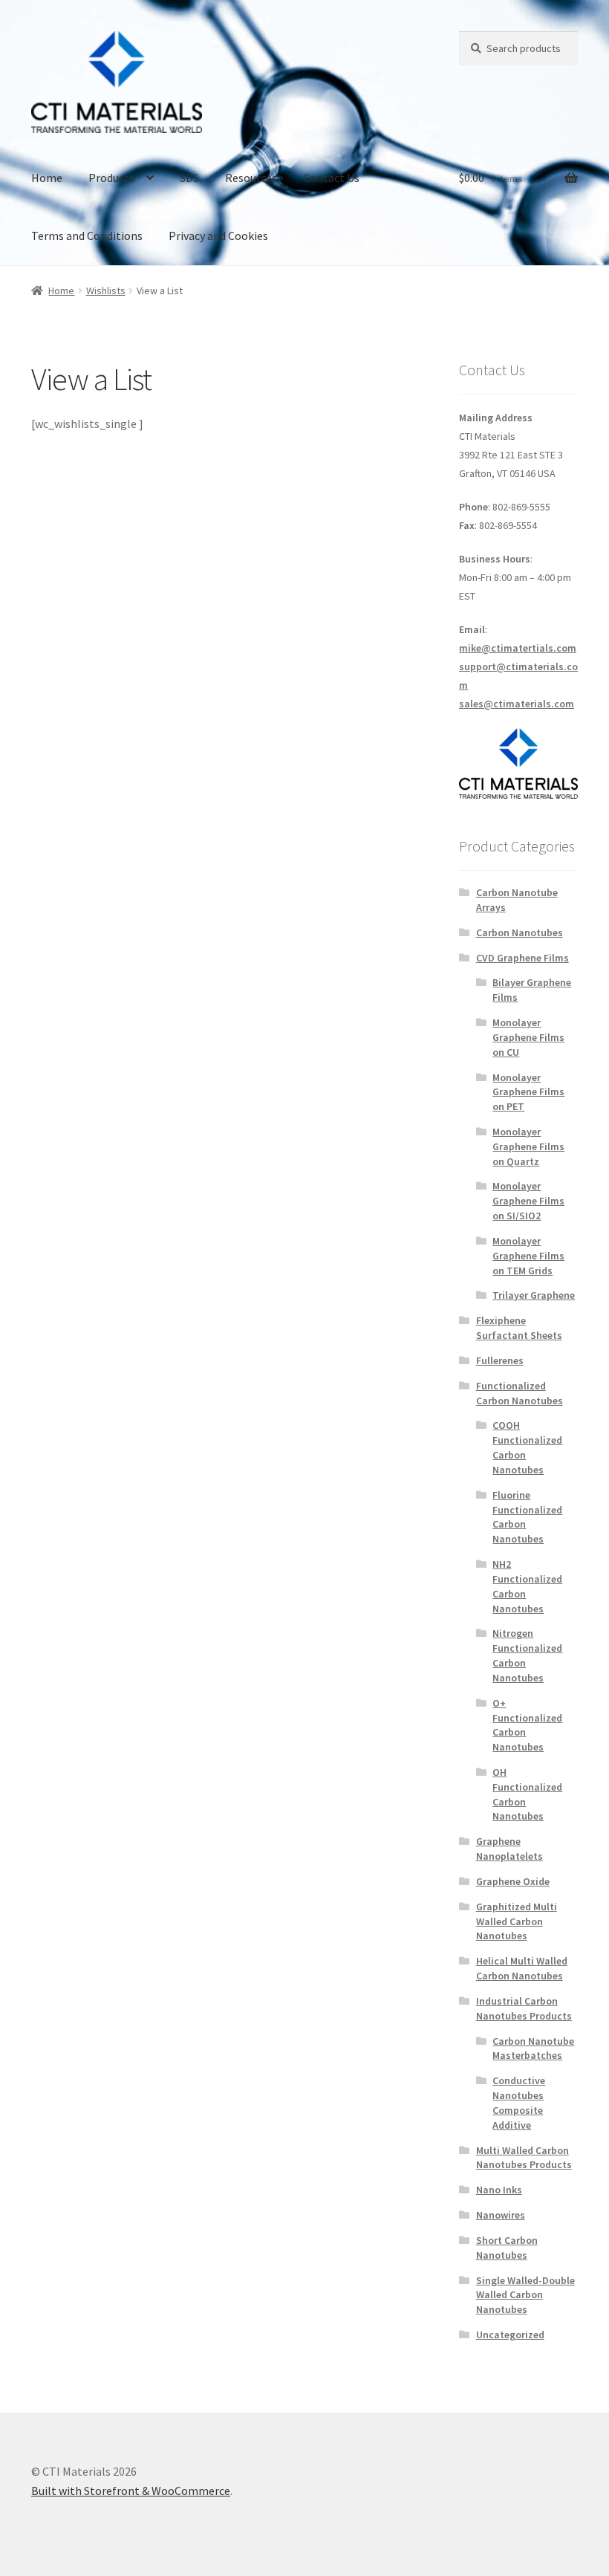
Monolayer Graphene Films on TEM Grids (528, 1256)
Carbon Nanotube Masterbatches (533, 2048)
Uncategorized (510, 2335)
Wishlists (106, 291)
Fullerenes (500, 1360)
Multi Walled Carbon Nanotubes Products (524, 2158)
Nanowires (501, 2215)
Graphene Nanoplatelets (509, 1849)
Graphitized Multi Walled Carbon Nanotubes (517, 1921)
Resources (251, 178)
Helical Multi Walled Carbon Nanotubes (522, 1968)
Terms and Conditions (87, 236)
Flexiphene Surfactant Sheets (519, 1328)
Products (111, 178)
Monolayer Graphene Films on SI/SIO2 (528, 1201)
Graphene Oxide (513, 1881)
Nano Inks (499, 2190)
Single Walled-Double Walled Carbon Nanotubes (525, 2295)
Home (47, 178)
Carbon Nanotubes (520, 932)
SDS (189, 178)
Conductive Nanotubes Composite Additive (519, 2102)
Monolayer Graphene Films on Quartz (528, 1146)
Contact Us (331, 178)
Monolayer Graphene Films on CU (528, 1037)
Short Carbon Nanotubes (507, 2248)
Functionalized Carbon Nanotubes (520, 1393)
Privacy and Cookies (218, 236)
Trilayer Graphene (534, 1295)
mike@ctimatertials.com (518, 648)
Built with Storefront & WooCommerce (131, 2491)
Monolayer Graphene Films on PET (528, 1092)
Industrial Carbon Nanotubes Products (524, 2008)
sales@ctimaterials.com (517, 704)
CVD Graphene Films (522, 958)
